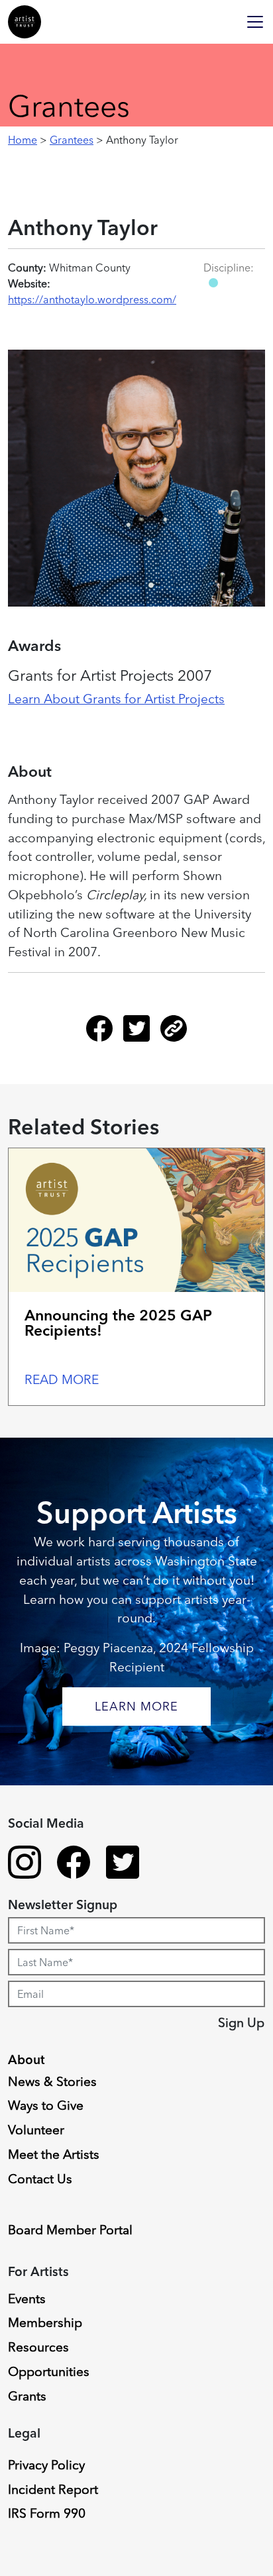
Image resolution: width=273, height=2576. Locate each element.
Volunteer (36, 2130)
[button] (213, 283)
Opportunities (49, 2371)
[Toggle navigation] (255, 22)
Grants (27, 2396)
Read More (62, 1379)
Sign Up (241, 2022)
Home (23, 140)
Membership (45, 2322)
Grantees (72, 140)
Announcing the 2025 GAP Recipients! (118, 1323)
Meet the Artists (54, 2154)
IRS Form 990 (47, 2513)
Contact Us (40, 2179)
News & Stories (52, 2081)
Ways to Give (46, 2105)
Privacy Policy (46, 2465)
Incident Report (53, 2489)
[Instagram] (25, 1864)
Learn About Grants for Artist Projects (116, 699)
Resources (38, 2347)
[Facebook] (105, 1034)
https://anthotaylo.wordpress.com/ (92, 299)
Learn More (136, 1706)
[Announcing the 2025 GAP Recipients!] (136, 1220)
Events (27, 2299)
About (27, 2059)
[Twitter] (142, 1034)
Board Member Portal (70, 2230)
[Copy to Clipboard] (174, 1034)
